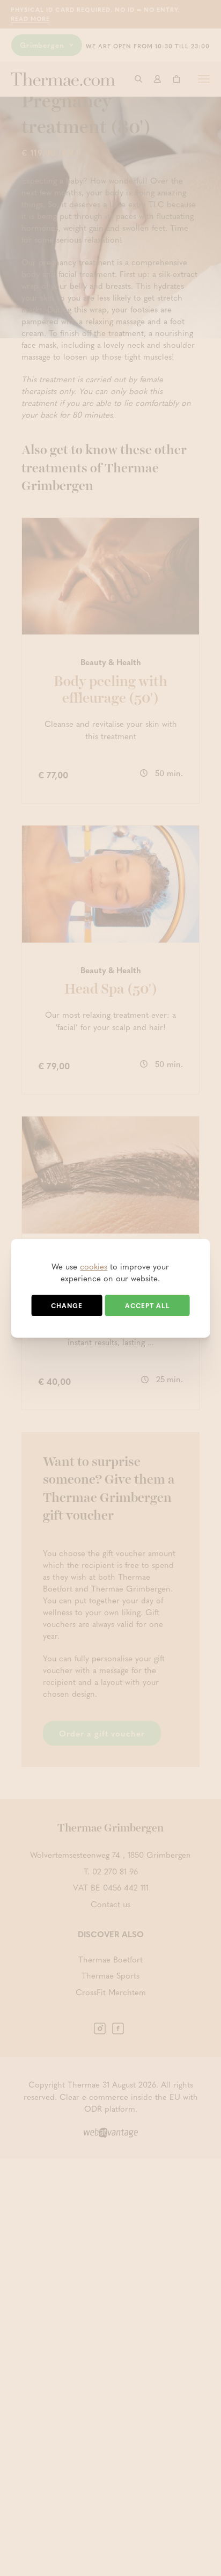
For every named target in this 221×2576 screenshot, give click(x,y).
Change (67, 1305)
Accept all (148, 1305)
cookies (94, 1266)
